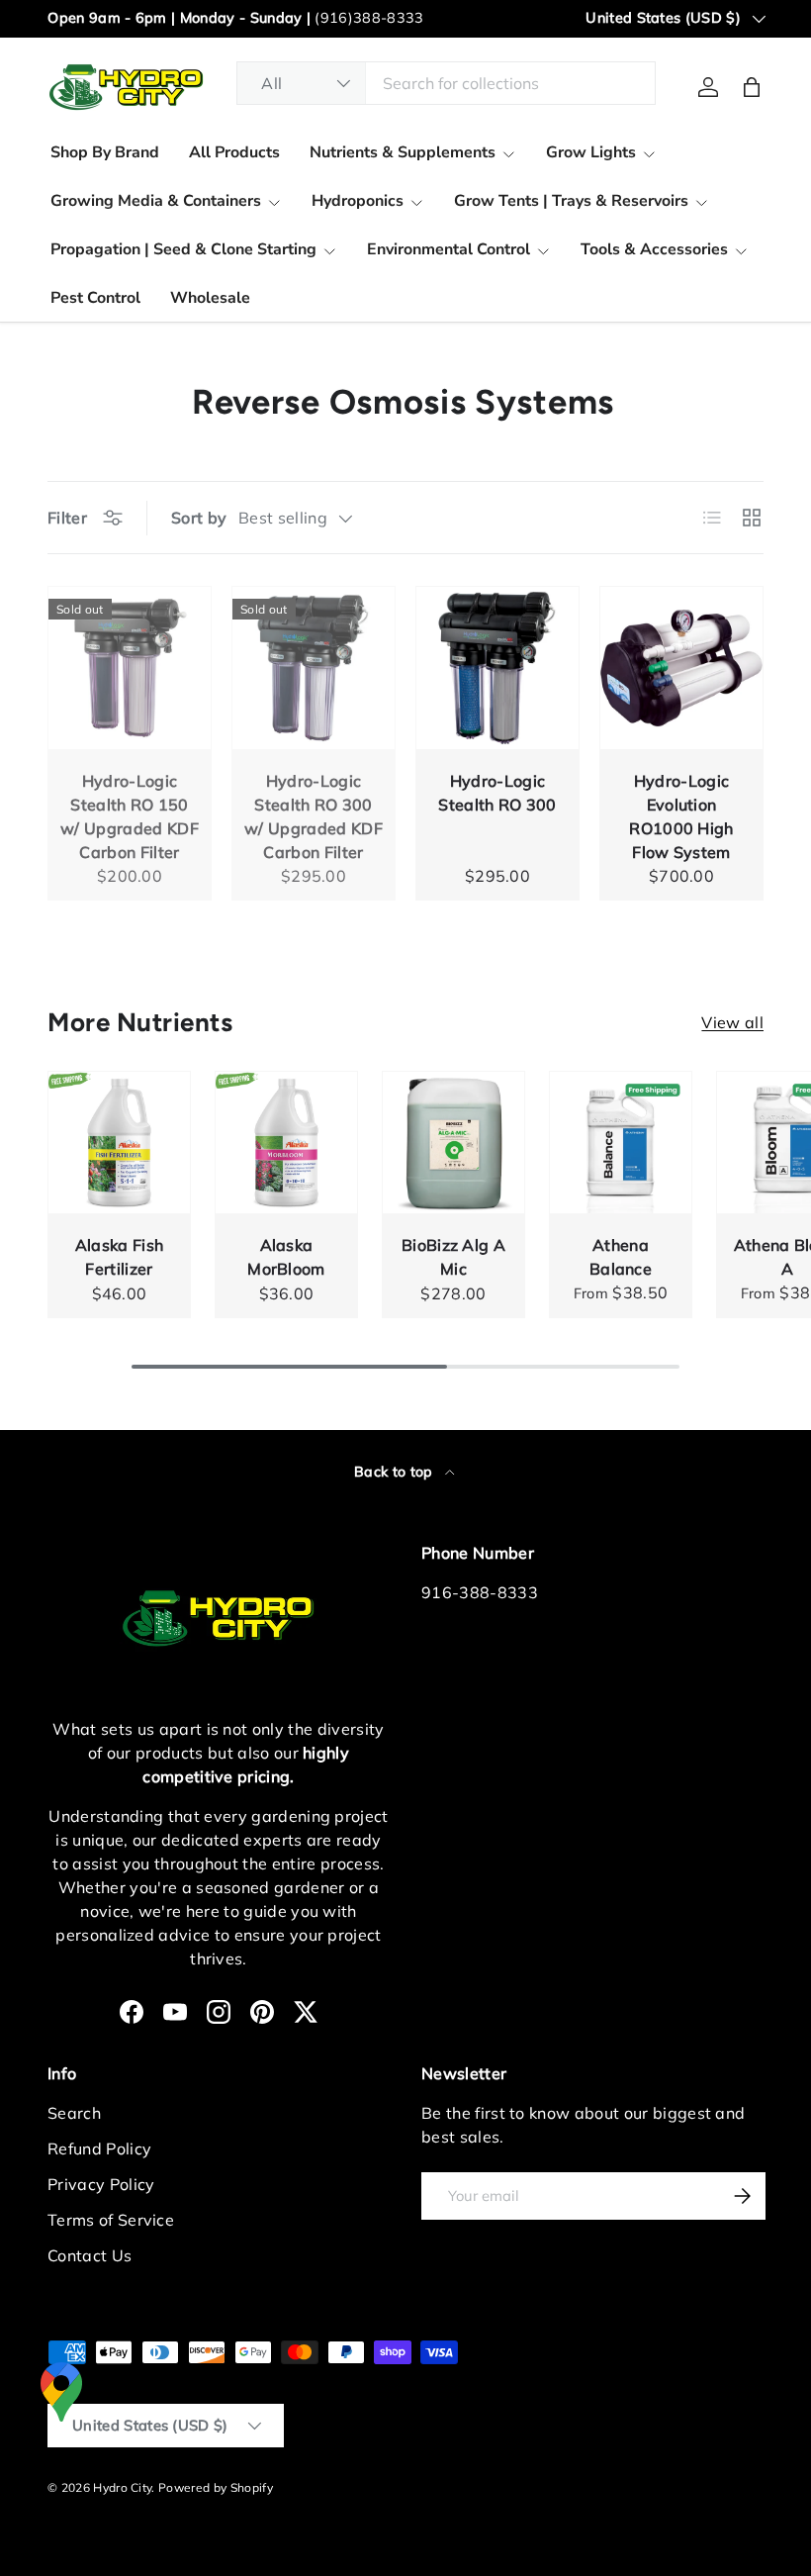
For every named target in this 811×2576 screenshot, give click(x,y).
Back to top (396, 1472)
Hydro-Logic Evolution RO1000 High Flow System (681, 816)
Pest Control (95, 298)
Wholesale (210, 298)
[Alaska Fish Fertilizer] (119, 1143)
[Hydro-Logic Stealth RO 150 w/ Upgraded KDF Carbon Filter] (130, 668)
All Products (234, 152)
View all (732, 1022)
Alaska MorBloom (286, 1257)
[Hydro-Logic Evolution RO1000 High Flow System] (681, 668)
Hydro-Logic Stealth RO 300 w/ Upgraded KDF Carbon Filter (314, 816)
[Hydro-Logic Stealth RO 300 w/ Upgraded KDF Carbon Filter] (314, 668)
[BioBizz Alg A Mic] (453, 1143)
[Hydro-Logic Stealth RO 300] (497, 668)
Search (74, 2113)
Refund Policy (99, 2148)
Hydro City (122, 2487)
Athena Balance (621, 1257)
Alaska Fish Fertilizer (120, 1257)
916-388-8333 (480, 1592)
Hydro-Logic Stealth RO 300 (497, 793)
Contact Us (90, 2255)
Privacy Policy (101, 2184)
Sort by (199, 518)
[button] (752, 87)
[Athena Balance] (621, 1143)
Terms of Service (111, 2220)
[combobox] (446, 83)
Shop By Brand (105, 152)
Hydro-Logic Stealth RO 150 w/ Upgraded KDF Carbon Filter (130, 816)
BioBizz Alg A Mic (453, 1257)
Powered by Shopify (216, 2487)
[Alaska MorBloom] (286, 1143)
